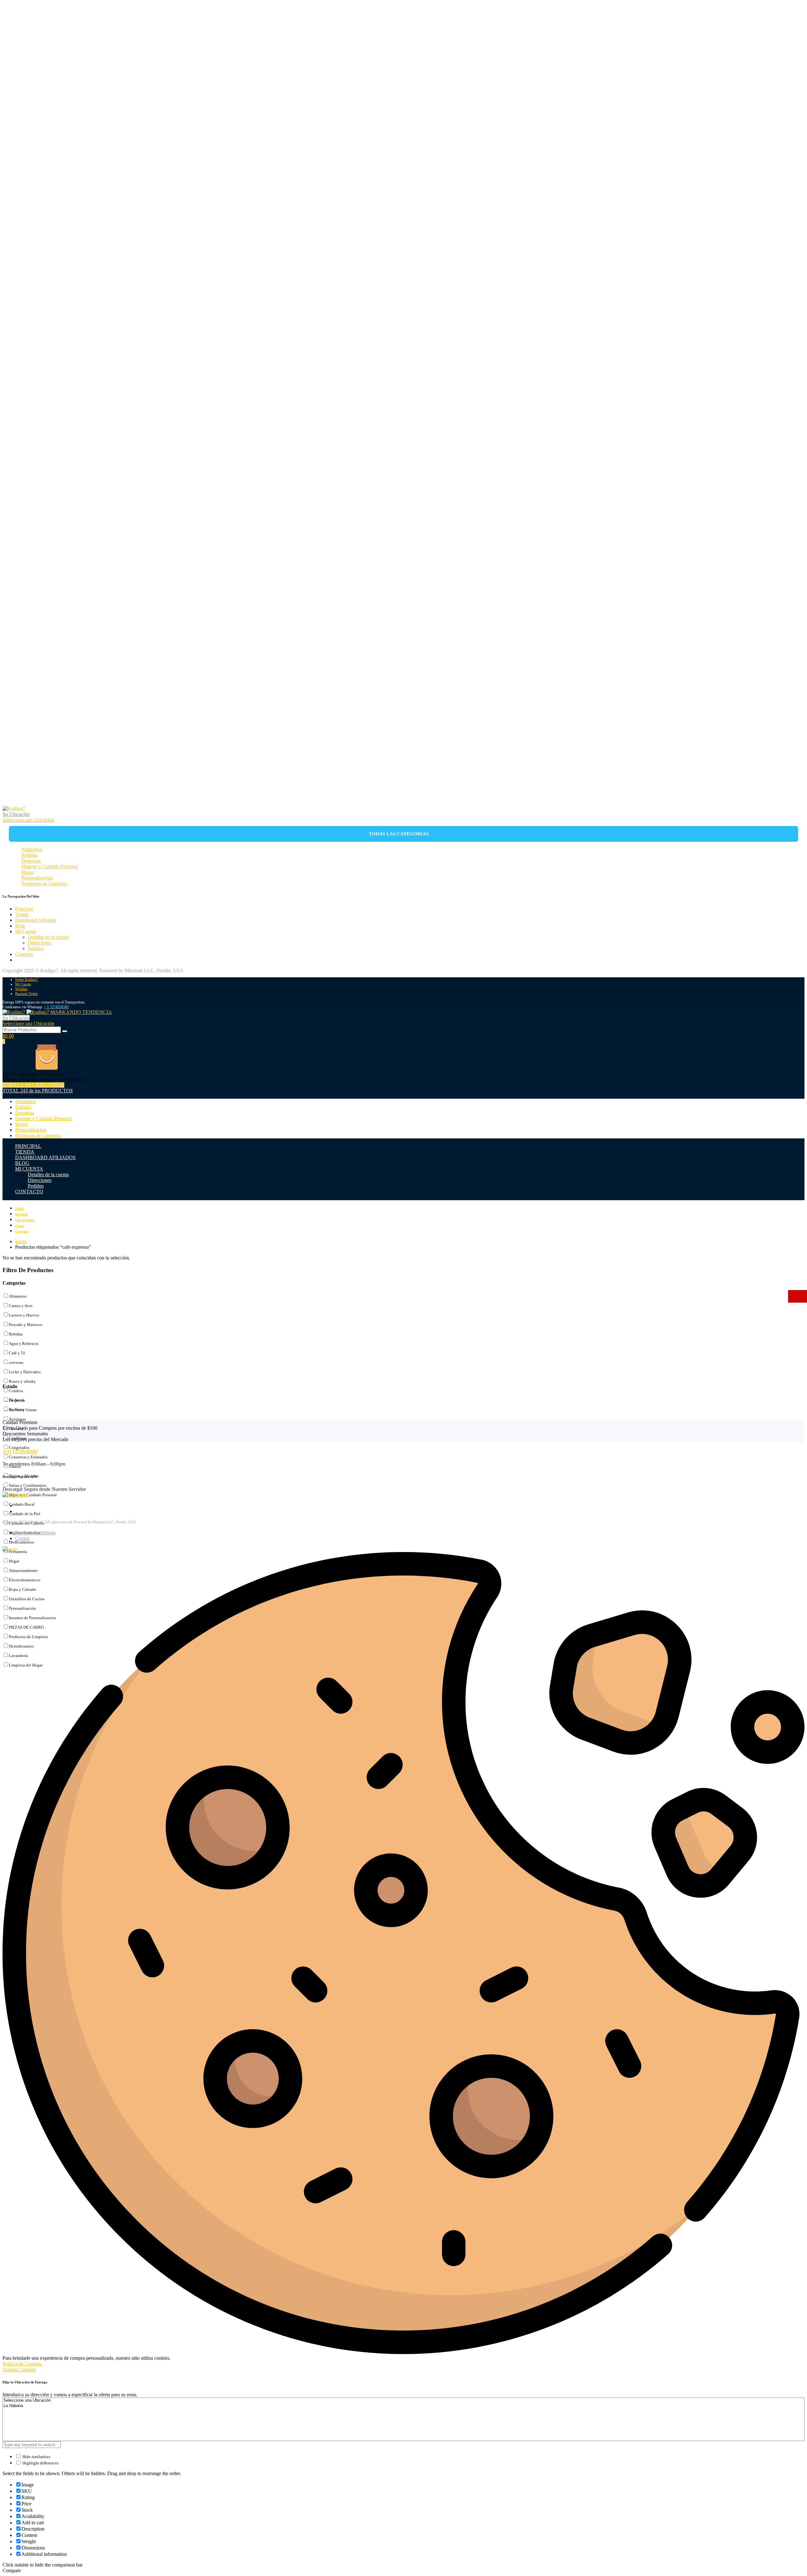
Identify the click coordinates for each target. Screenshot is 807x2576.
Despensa (31, 861)
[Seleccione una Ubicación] (403, 2401)
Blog (20, 926)
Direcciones (40, 943)
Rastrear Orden (26, 994)
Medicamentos (21, 1542)
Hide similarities (36, 2457)
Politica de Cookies (22, 2364)
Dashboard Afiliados (36, 920)
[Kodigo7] (14, 808)
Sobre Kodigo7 (27, 980)
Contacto (24, 954)
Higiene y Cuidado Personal (49, 866)
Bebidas (29, 855)
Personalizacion (37, 878)
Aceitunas (17, 1419)
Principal (24, 909)
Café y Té (17, 1353)
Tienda (22, 914)
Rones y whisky (22, 1381)
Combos (16, 1391)
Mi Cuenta (26, 931)
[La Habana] (403, 2406)
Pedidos (36, 948)
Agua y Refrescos (24, 1343)
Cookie (22, 1538)
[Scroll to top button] (793, 2562)
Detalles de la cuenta (48, 937)
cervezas (16, 1362)
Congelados (19, 1448)
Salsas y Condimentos (28, 1485)
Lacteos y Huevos (24, 1315)
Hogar (28, 872)
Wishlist (21, 989)
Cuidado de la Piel (25, 1514)
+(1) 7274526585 (20, 1452)
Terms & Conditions (35, 1533)
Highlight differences (40, 2463)
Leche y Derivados (25, 1372)
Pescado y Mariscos (26, 1325)
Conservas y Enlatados (28, 1457)
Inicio (21, 1241)
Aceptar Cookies (19, 2369)
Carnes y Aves (21, 1306)
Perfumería (18, 1552)
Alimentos (32, 849)
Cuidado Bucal (22, 1504)
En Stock (17, 1400)
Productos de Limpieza (44, 884)
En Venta (17, 1409)
